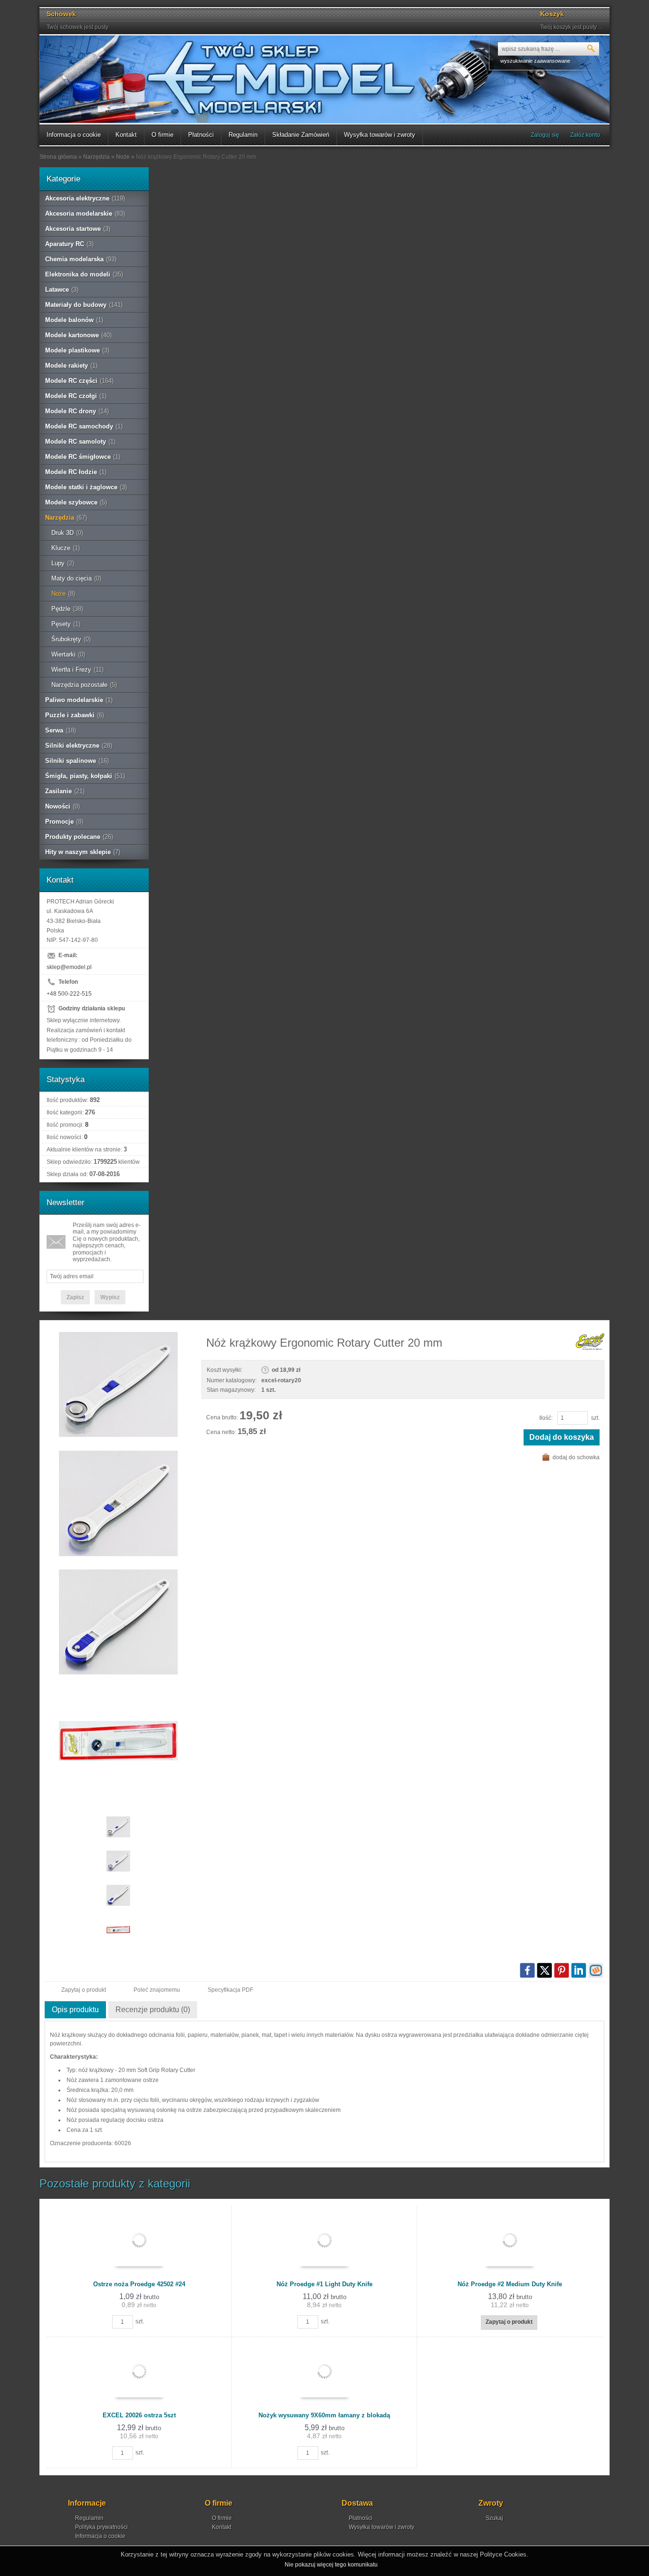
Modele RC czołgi (76, 396)
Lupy (63, 563)
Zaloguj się (545, 135)
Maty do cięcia (76, 578)
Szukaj (494, 2518)
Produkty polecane (79, 837)
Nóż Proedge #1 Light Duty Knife (324, 2284)
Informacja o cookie (74, 135)
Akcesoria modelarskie (85, 214)
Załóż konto (585, 135)
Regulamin (243, 135)
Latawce (62, 290)
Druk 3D (67, 533)
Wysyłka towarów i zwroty (380, 135)
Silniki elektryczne (79, 746)
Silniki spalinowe (77, 761)
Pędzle (67, 609)
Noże (63, 594)
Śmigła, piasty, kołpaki (85, 776)
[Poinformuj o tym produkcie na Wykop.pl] (596, 1970)
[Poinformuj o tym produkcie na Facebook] (527, 1970)
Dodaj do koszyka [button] (562, 1437)
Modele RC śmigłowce (83, 457)
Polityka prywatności (101, 2527)
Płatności (201, 135)
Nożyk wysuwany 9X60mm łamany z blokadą (324, 2415)
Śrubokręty (71, 639)
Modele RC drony (77, 411)
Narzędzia (66, 518)
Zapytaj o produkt (84, 1990)
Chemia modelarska (81, 259)
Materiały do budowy (84, 305)
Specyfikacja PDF (230, 1990)
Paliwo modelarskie (79, 700)
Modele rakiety (71, 366)
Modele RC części (79, 381)
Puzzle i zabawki (75, 715)
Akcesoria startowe (78, 229)
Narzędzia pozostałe (84, 685)
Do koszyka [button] (159, 2321)
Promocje (64, 822)
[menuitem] (74, 135)
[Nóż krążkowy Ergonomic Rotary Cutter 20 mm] (118, 1385)
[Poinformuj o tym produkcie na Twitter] (544, 1970)
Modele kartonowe (78, 335)
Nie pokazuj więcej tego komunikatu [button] (331, 2565)
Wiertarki (68, 654)
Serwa (61, 730)
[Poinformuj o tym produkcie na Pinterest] (562, 1970)
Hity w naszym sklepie (83, 852)
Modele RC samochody (84, 426)
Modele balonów (74, 320)
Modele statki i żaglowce (86, 487)
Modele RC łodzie (76, 472)
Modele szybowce (76, 502)
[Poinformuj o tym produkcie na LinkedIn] (579, 1970)
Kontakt (126, 135)
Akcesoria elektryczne (85, 198)
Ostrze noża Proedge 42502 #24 (139, 2284)
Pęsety (66, 624)
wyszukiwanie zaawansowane (535, 61)
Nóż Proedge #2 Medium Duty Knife (510, 2284)
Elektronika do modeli (84, 274)
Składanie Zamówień (301, 135)
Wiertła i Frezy (77, 670)
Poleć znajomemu (157, 1990)
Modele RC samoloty (80, 442)
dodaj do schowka (576, 1457)
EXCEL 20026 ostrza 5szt (139, 2415)
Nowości (62, 806)
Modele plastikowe (77, 350)
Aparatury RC (69, 244)
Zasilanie (65, 791)
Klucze (66, 548)
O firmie (162, 135)
